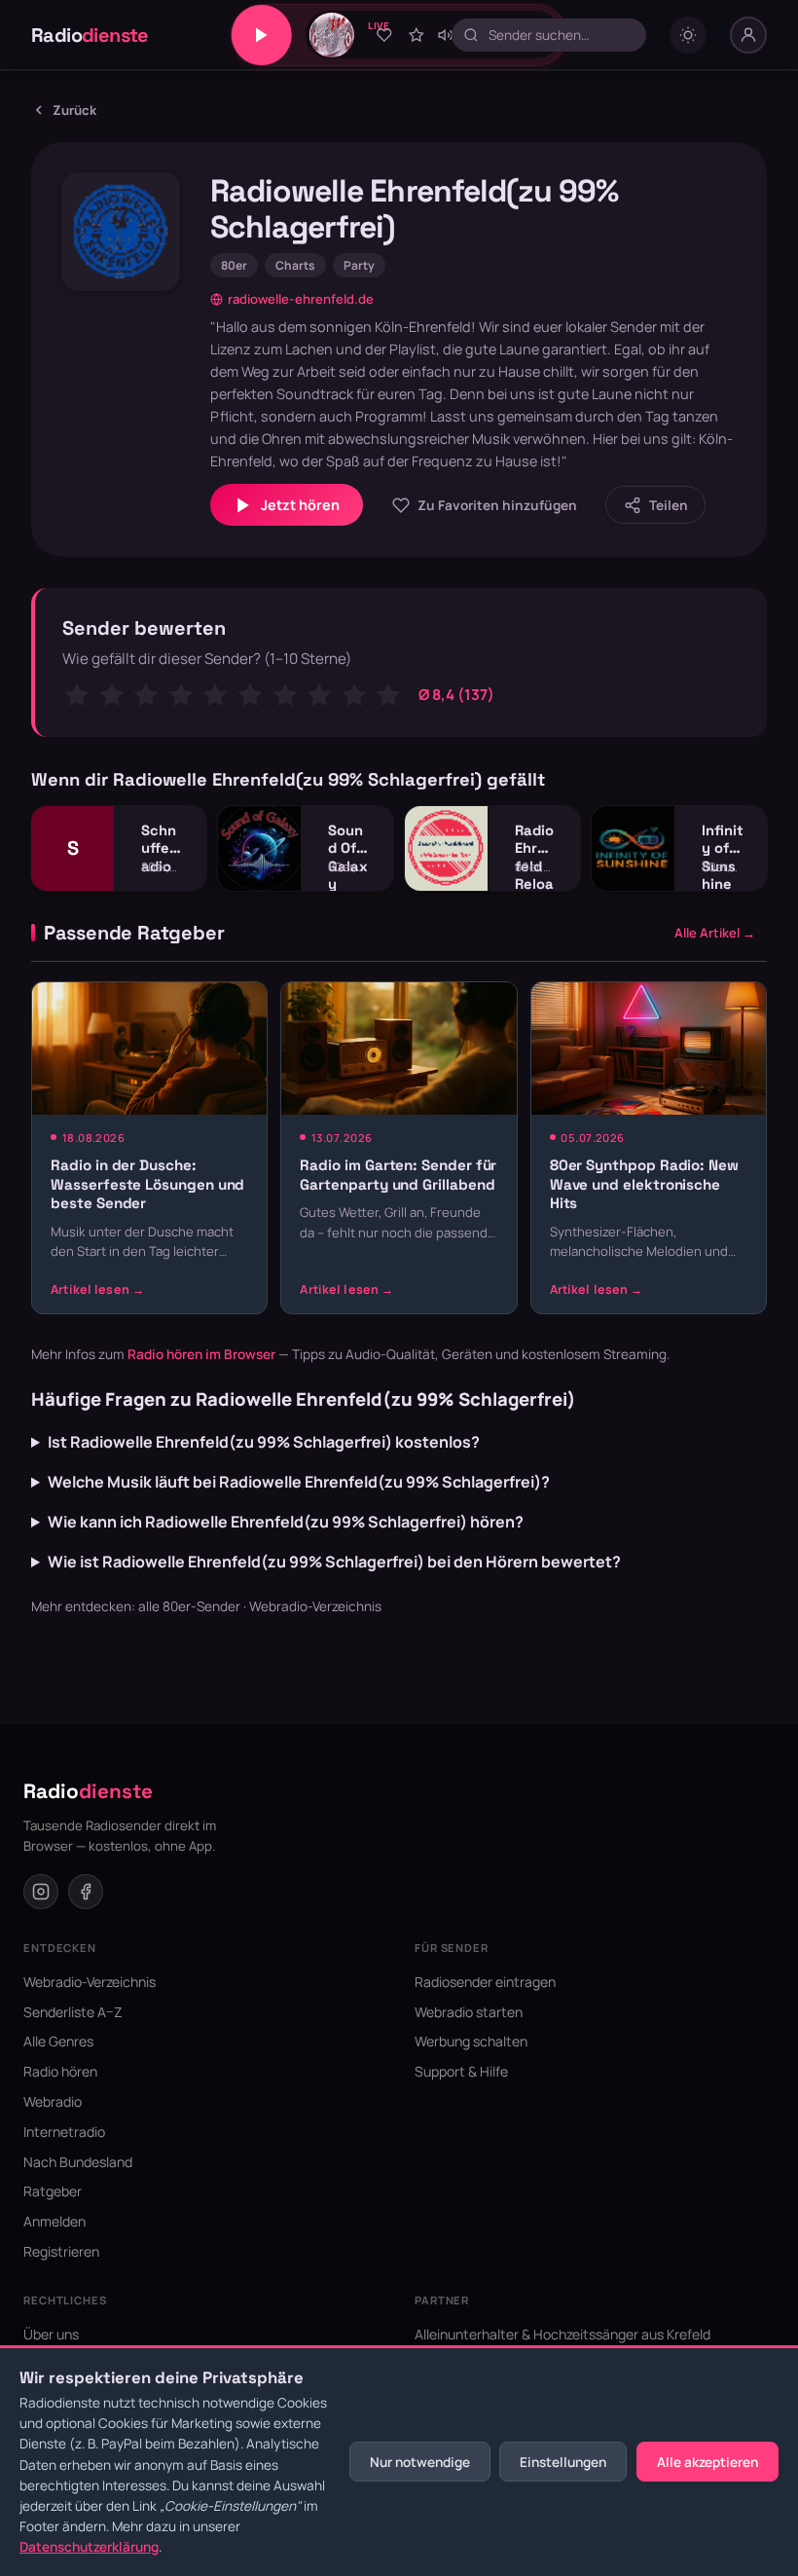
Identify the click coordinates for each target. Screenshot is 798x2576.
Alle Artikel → (715, 933)
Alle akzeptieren (707, 2462)
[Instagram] (41, 1892)
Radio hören (60, 2071)
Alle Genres (58, 2041)
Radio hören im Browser (201, 1354)
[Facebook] (86, 1892)
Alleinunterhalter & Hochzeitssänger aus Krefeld (562, 2334)
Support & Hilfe (461, 2071)
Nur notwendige (420, 2462)
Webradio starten (469, 2012)
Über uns (51, 2334)
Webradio (53, 2101)
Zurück (74, 110)
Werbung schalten (471, 2041)
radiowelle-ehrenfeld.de (301, 299)
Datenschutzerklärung (89, 2547)
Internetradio (64, 2132)
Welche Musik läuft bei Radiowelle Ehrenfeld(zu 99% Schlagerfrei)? (299, 1482)
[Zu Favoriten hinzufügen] (384, 35)
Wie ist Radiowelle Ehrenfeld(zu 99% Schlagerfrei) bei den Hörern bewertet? (334, 1562)
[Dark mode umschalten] (688, 35)
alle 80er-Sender (189, 1606)
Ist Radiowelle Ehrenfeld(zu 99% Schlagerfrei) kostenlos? (264, 1442)
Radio (90, 35)
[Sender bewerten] (417, 35)
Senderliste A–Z (73, 2012)
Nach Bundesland (78, 2162)
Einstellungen (563, 2462)
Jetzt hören (300, 505)
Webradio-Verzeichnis (315, 1606)
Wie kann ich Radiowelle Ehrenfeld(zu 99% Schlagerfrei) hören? (286, 1522)
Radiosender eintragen (485, 1982)
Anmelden (54, 2221)
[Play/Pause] (262, 35)
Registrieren (61, 2251)
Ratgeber (53, 2191)
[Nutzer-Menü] (748, 35)
